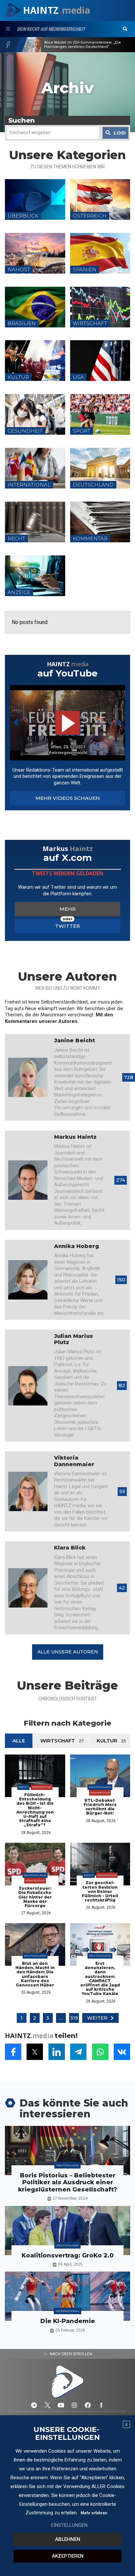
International (67, 2311)
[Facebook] (88, 2405)
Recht (23, 1787)
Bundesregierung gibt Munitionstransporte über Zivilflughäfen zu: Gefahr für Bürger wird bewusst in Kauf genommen (87, 44)
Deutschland (100, 1787)
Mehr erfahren (94, 2513)
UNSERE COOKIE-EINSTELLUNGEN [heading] (67, 2434)
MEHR (68, 909)
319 (74, 2018)
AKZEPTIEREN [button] (68, 2556)
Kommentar (42, 1787)
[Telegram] (34, 2405)
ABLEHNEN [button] (68, 2539)
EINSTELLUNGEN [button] (69, 2525)
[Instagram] (74, 2405)
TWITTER (67, 926)
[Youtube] (61, 2405)
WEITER (97, 2018)
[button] (125, 29)
